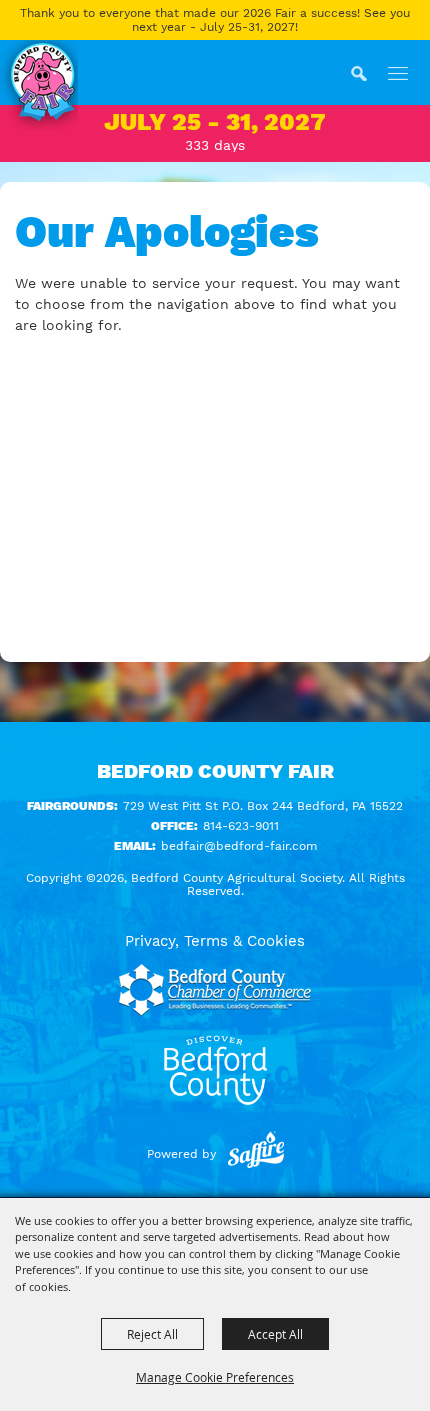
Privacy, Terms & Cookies (215, 941)
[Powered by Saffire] (256, 1154)
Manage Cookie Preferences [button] (215, 1377)
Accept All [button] (275, 1334)
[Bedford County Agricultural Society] (39, 85)
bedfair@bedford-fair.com (239, 846)
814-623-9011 (241, 826)
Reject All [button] (152, 1334)
